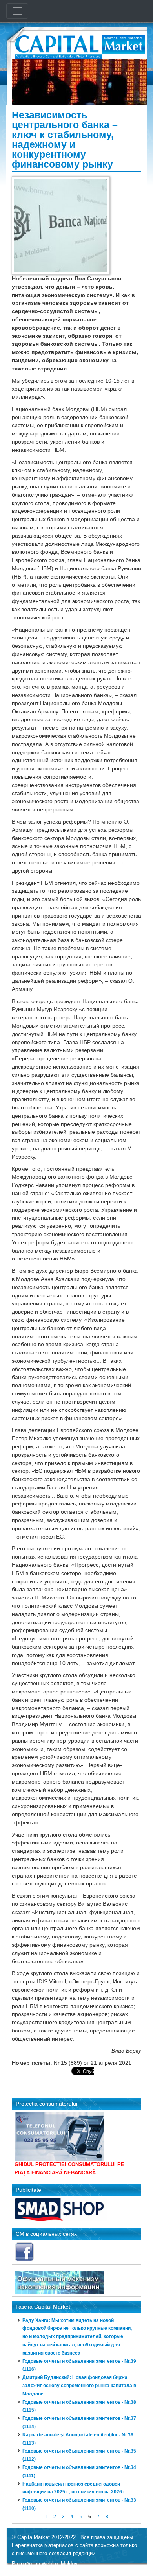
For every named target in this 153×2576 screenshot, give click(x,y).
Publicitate (28, 2190)
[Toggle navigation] (17, 11)
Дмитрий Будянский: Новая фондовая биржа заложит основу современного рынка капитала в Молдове (79, 2386)
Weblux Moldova (61, 2564)
